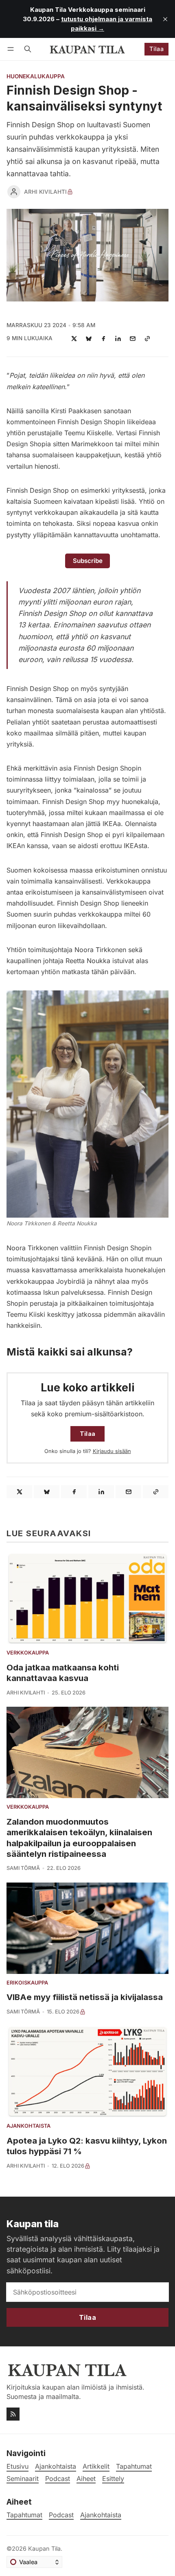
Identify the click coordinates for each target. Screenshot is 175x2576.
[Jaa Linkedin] (118, 339)
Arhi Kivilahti (45, 192)
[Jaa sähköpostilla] (133, 339)
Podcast (61, 2515)
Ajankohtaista (28, 2126)
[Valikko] (12, 49)
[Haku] (28, 49)
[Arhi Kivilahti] (14, 192)
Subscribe (88, 561)
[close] (165, 19)
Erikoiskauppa (27, 1983)
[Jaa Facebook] (103, 339)
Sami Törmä (23, 1868)
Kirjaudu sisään (112, 1451)
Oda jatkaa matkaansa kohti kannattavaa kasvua (63, 1673)
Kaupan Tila (44, 2548)
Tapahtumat (24, 2515)
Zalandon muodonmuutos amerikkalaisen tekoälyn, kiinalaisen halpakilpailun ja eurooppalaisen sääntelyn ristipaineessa (79, 1838)
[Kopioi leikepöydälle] (147, 339)
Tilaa (156, 49)
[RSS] (13, 2414)
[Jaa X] (74, 339)
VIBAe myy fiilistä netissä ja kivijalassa (85, 1997)
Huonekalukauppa (36, 77)
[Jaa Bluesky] (89, 339)
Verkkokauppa (28, 1653)
